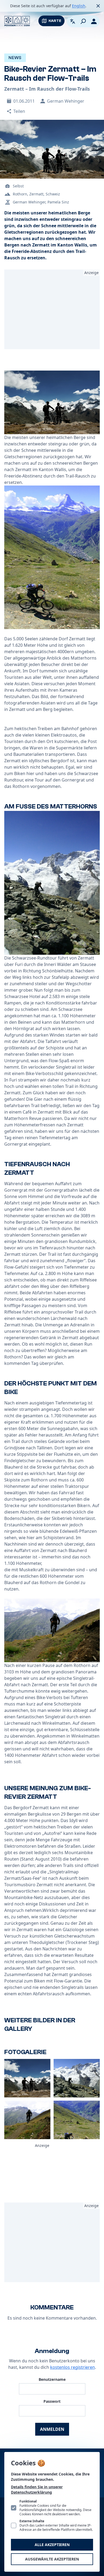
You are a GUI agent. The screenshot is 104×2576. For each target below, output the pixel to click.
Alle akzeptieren (52, 2545)
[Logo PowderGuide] (17, 21)
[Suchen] (83, 21)
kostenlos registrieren (73, 2367)
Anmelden (52, 2429)
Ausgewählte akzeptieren (52, 2559)
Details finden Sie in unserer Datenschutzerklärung (37, 2490)
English (79, 6)
